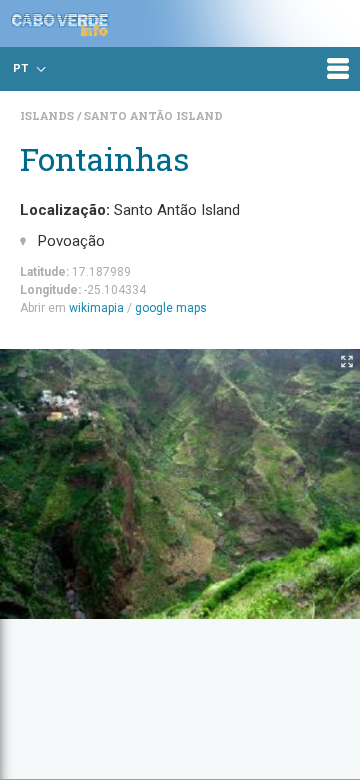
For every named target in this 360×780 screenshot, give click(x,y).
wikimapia (96, 308)
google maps (171, 308)
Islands (48, 115)
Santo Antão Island (153, 115)
